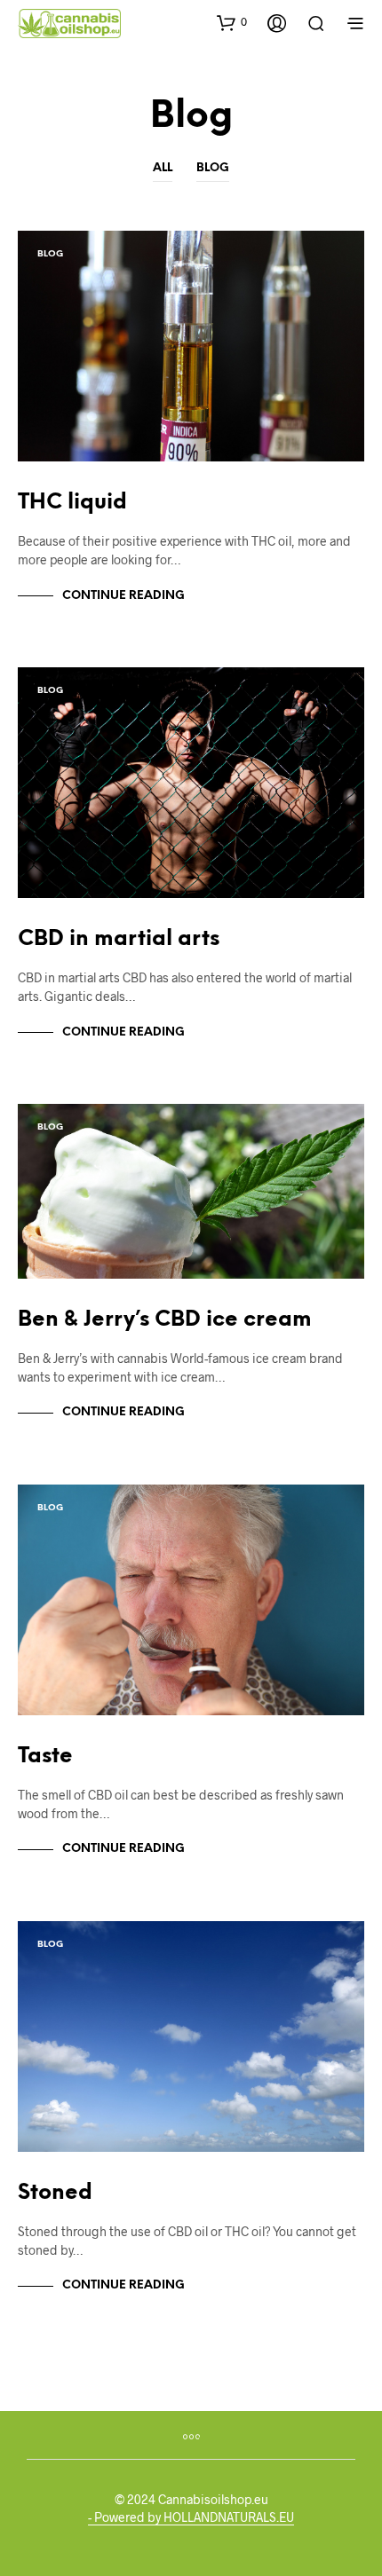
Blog (213, 168)
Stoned (55, 2193)
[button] (232, 22)
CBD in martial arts (119, 939)
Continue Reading (123, 596)
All (163, 168)
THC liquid (72, 503)
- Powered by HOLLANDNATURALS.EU (191, 2517)
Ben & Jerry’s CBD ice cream (165, 1320)
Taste (45, 1757)
